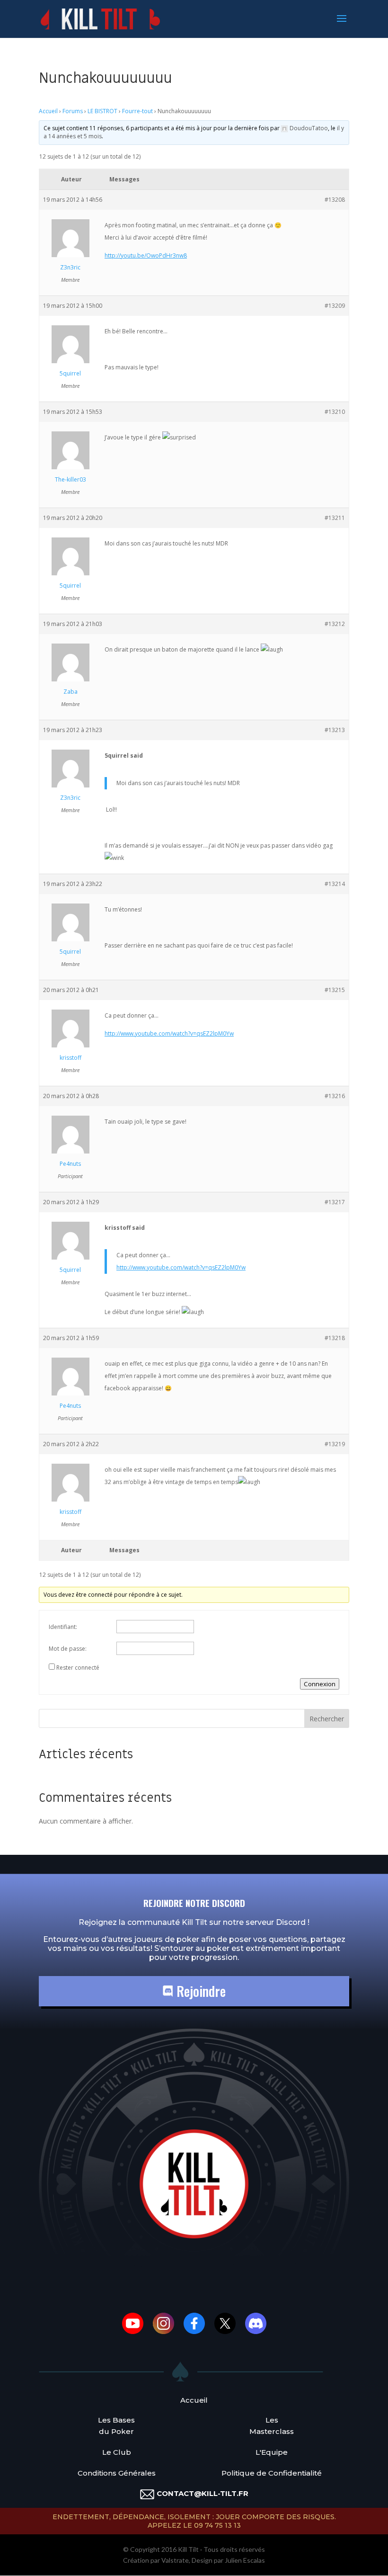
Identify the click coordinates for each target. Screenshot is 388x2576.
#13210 (335, 412)
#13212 (335, 624)
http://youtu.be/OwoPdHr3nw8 (146, 255)
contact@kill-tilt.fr (203, 2493)
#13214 (335, 884)
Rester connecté (78, 1668)
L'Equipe (272, 2452)
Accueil (48, 111)
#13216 (335, 1096)
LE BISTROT (102, 111)
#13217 (335, 1202)
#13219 (335, 1444)
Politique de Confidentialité (272, 2473)
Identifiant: (63, 1627)
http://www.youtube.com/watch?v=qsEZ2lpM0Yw (169, 1033)
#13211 (335, 518)
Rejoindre (199, 1991)
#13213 (335, 730)
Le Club (117, 2452)
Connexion (320, 1684)
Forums (73, 111)
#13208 (335, 200)
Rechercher (327, 1719)
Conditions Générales (117, 2473)
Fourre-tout (137, 111)
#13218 (335, 1338)
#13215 (335, 990)
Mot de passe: (68, 1649)
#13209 (335, 306)
